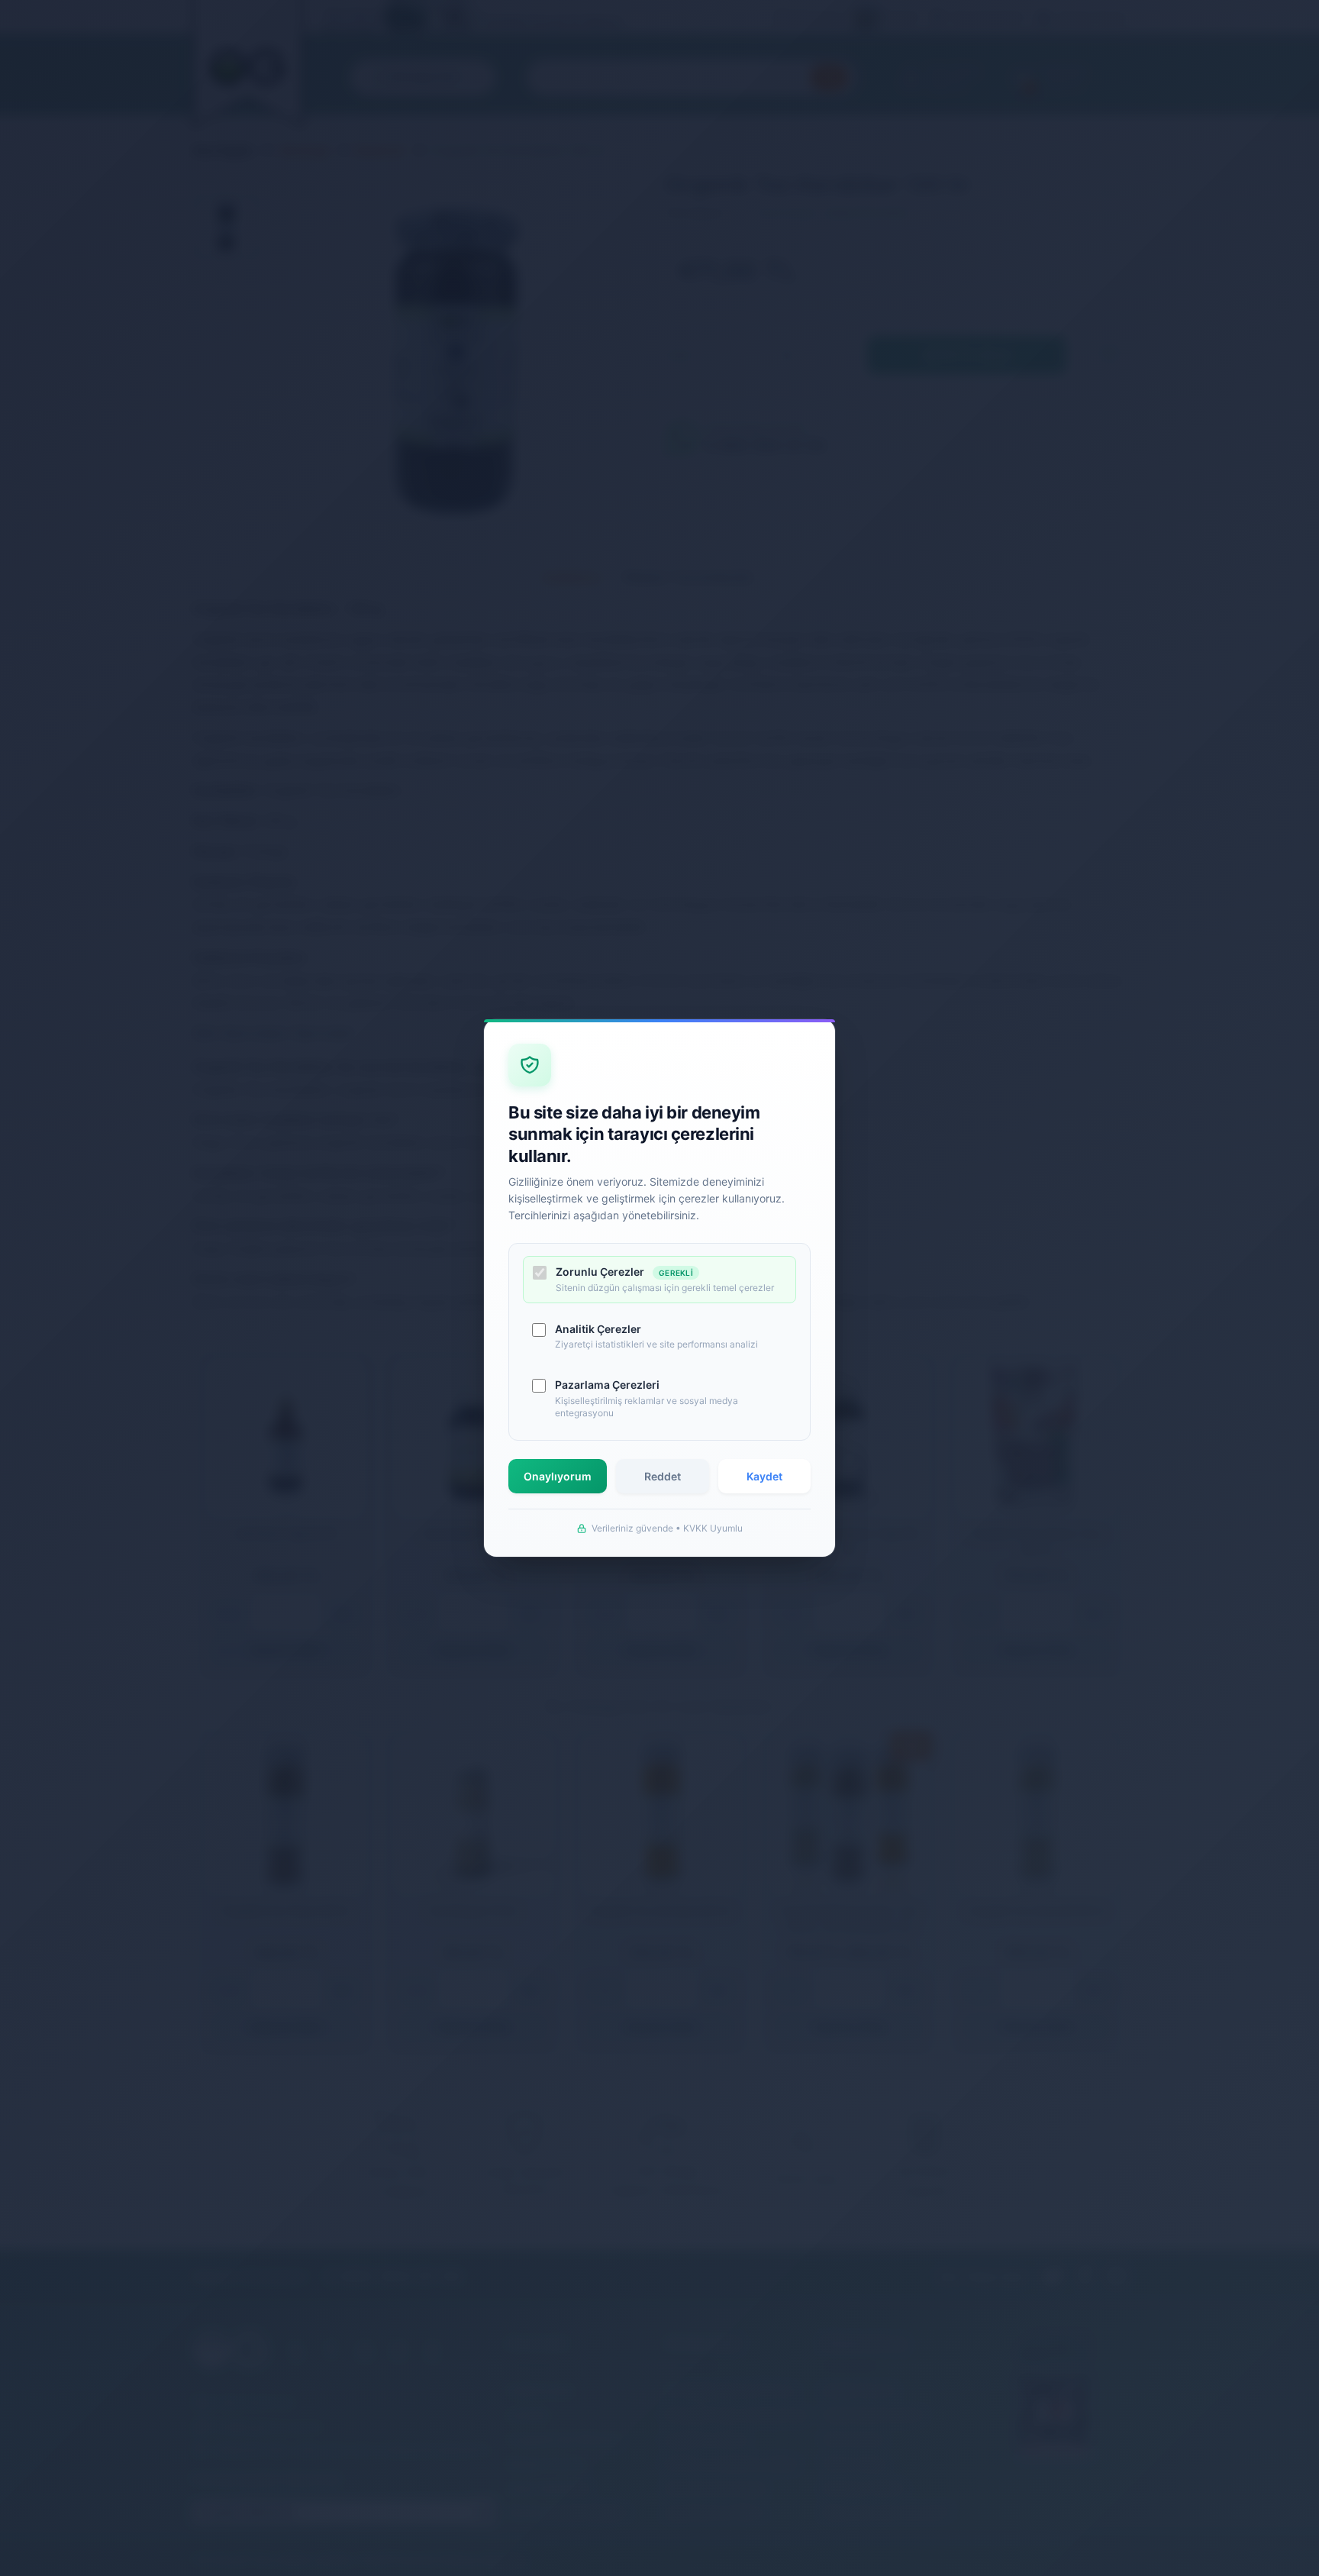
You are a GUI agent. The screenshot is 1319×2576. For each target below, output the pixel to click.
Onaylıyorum (558, 1476)
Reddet (663, 1476)
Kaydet (764, 1476)
